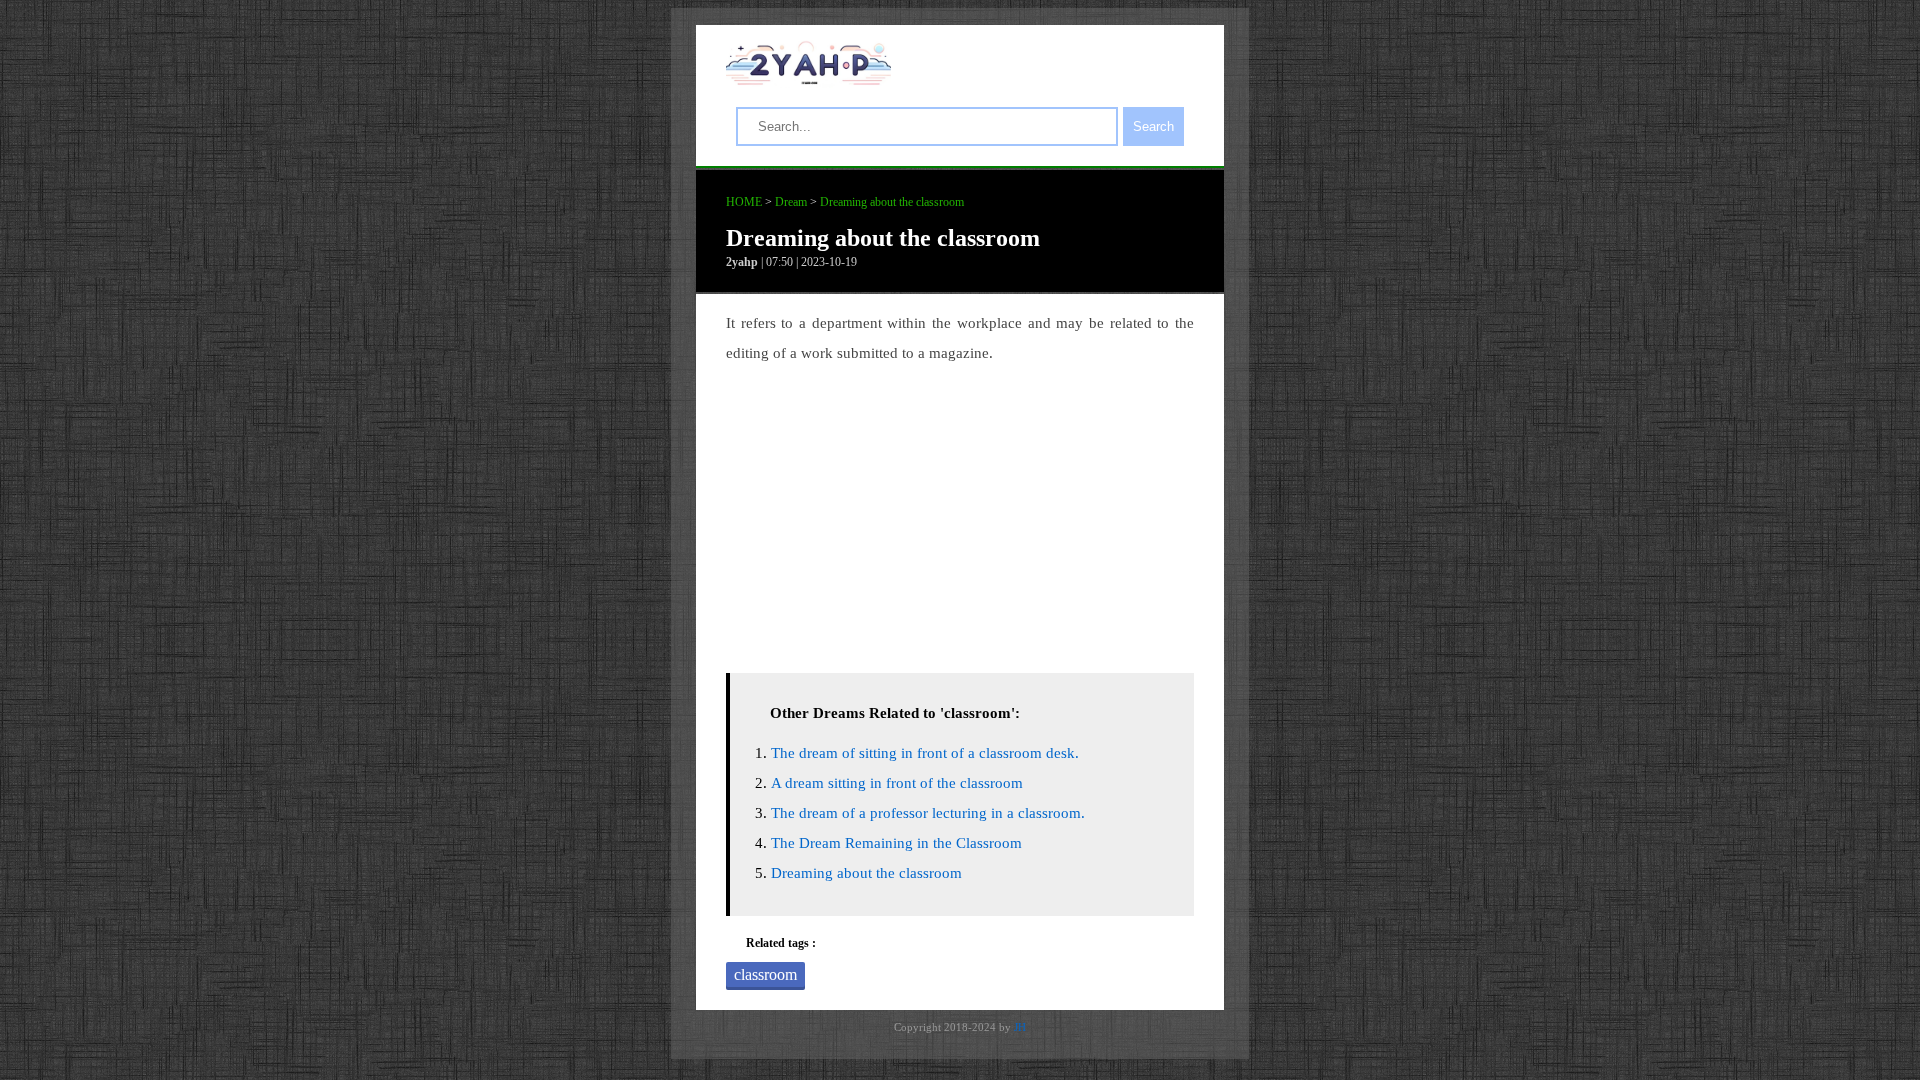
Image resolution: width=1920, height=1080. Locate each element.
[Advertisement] (960, 513)
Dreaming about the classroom (892, 202)
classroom (765, 974)
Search (1153, 126)
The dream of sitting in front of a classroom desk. (925, 753)
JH (1020, 1027)
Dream (791, 202)
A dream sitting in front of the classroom (897, 783)
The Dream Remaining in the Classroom (896, 843)
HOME (744, 202)
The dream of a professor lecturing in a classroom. (928, 813)
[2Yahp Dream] (808, 80)
